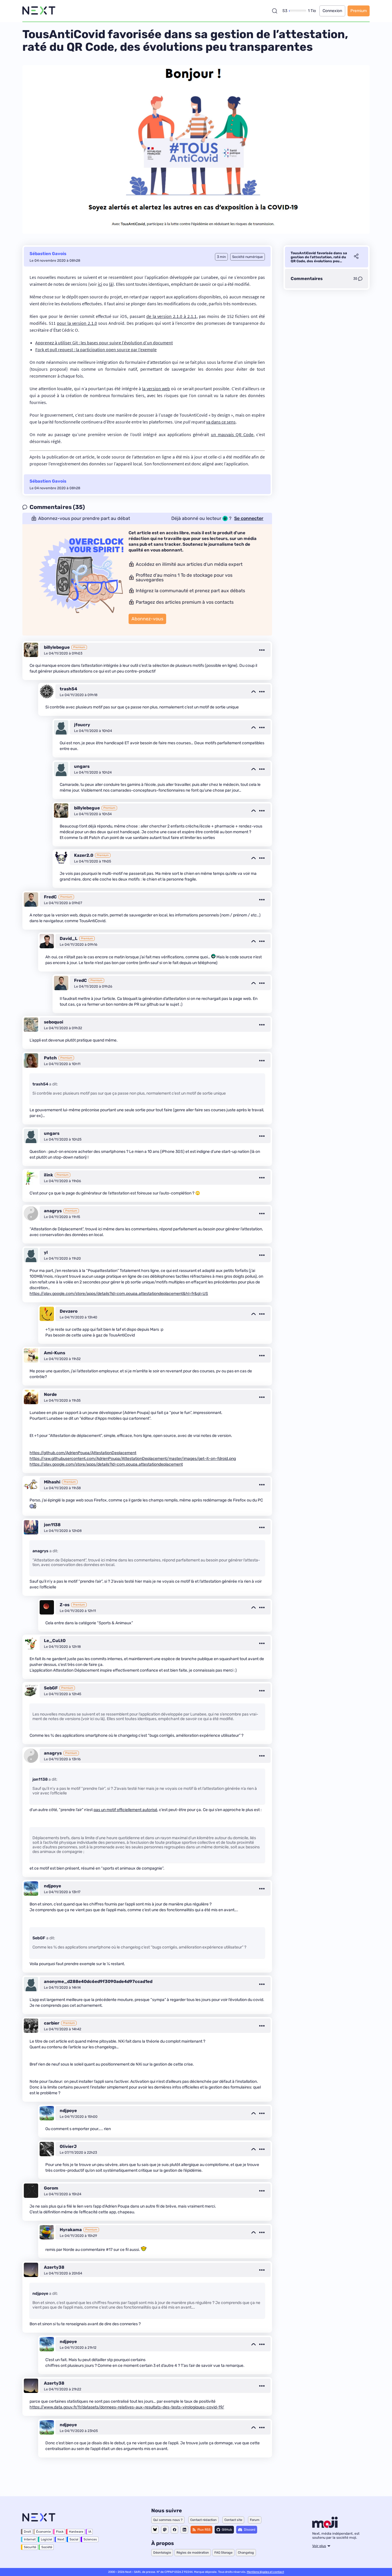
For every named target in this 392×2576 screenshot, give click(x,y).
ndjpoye (53, 1886)
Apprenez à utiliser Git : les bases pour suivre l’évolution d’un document (104, 343)
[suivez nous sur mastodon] (165, 2530)
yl (46, 1252)
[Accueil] (39, 11)
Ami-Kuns (55, 1353)
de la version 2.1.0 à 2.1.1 (171, 316)
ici (100, 284)
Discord (250, 2530)
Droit (27, 2532)
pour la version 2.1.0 (77, 323)
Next (61, 2539)
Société (47, 2547)
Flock (60, 2532)
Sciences (90, 2539)
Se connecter (249, 518)
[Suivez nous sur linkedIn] (184, 2530)
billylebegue (57, 647)
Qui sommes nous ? (168, 2520)
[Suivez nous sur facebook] (174, 2530)
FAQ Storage (223, 2553)
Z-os (65, 1605)
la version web (156, 388)
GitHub (227, 2530)
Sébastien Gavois (48, 254)
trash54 (68, 689)
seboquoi (54, 1022)
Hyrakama (71, 2230)
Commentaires (307, 279)
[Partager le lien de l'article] (356, 257)
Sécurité (30, 2547)
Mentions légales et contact (265, 2572)
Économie (43, 2532)
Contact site (233, 2520)
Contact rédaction (203, 2520)
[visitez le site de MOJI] (325, 2526)
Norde (50, 1394)
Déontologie (162, 2553)
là (111, 284)
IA (90, 2532)
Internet (30, 2539)
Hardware (76, 2532)
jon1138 (52, 1525)
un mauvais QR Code (232, 434)
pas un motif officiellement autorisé (125, 1810)
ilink (48, 1175)
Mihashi (52, 1482)
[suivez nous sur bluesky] (155, 2530)
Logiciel (46, 2539)
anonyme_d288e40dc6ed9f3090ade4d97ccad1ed (98, 1981)
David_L (69, 939)
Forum (255, 2520)
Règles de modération (193, 2553)
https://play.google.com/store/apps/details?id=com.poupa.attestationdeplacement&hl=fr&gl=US (119, 1294)
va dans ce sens (221, 422)
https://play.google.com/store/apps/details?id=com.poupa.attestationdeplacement (106, 1464)
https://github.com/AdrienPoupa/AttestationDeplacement (83, 1453)
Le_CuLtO (55, 1641)
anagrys (53, 1211)
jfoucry (82, 725)
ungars (82, 766)
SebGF (51, 1688)
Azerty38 (54, 2267)
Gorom (51, 2188)
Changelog (246, 2553)
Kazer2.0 (84, 855)
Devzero (69, 1311)
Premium (359, 11)
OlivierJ (68, 2146)
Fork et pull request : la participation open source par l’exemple (96, 349)
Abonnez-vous (147, 619)
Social (74, 2539)
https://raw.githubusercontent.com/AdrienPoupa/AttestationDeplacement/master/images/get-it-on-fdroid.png (133, 1459)
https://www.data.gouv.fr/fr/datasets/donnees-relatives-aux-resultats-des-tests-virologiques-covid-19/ (127, 2407)
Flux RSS (204, 2530)
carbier (52, 2023)
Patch (50, 1058)
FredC (50, 897)
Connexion (332, 11)
